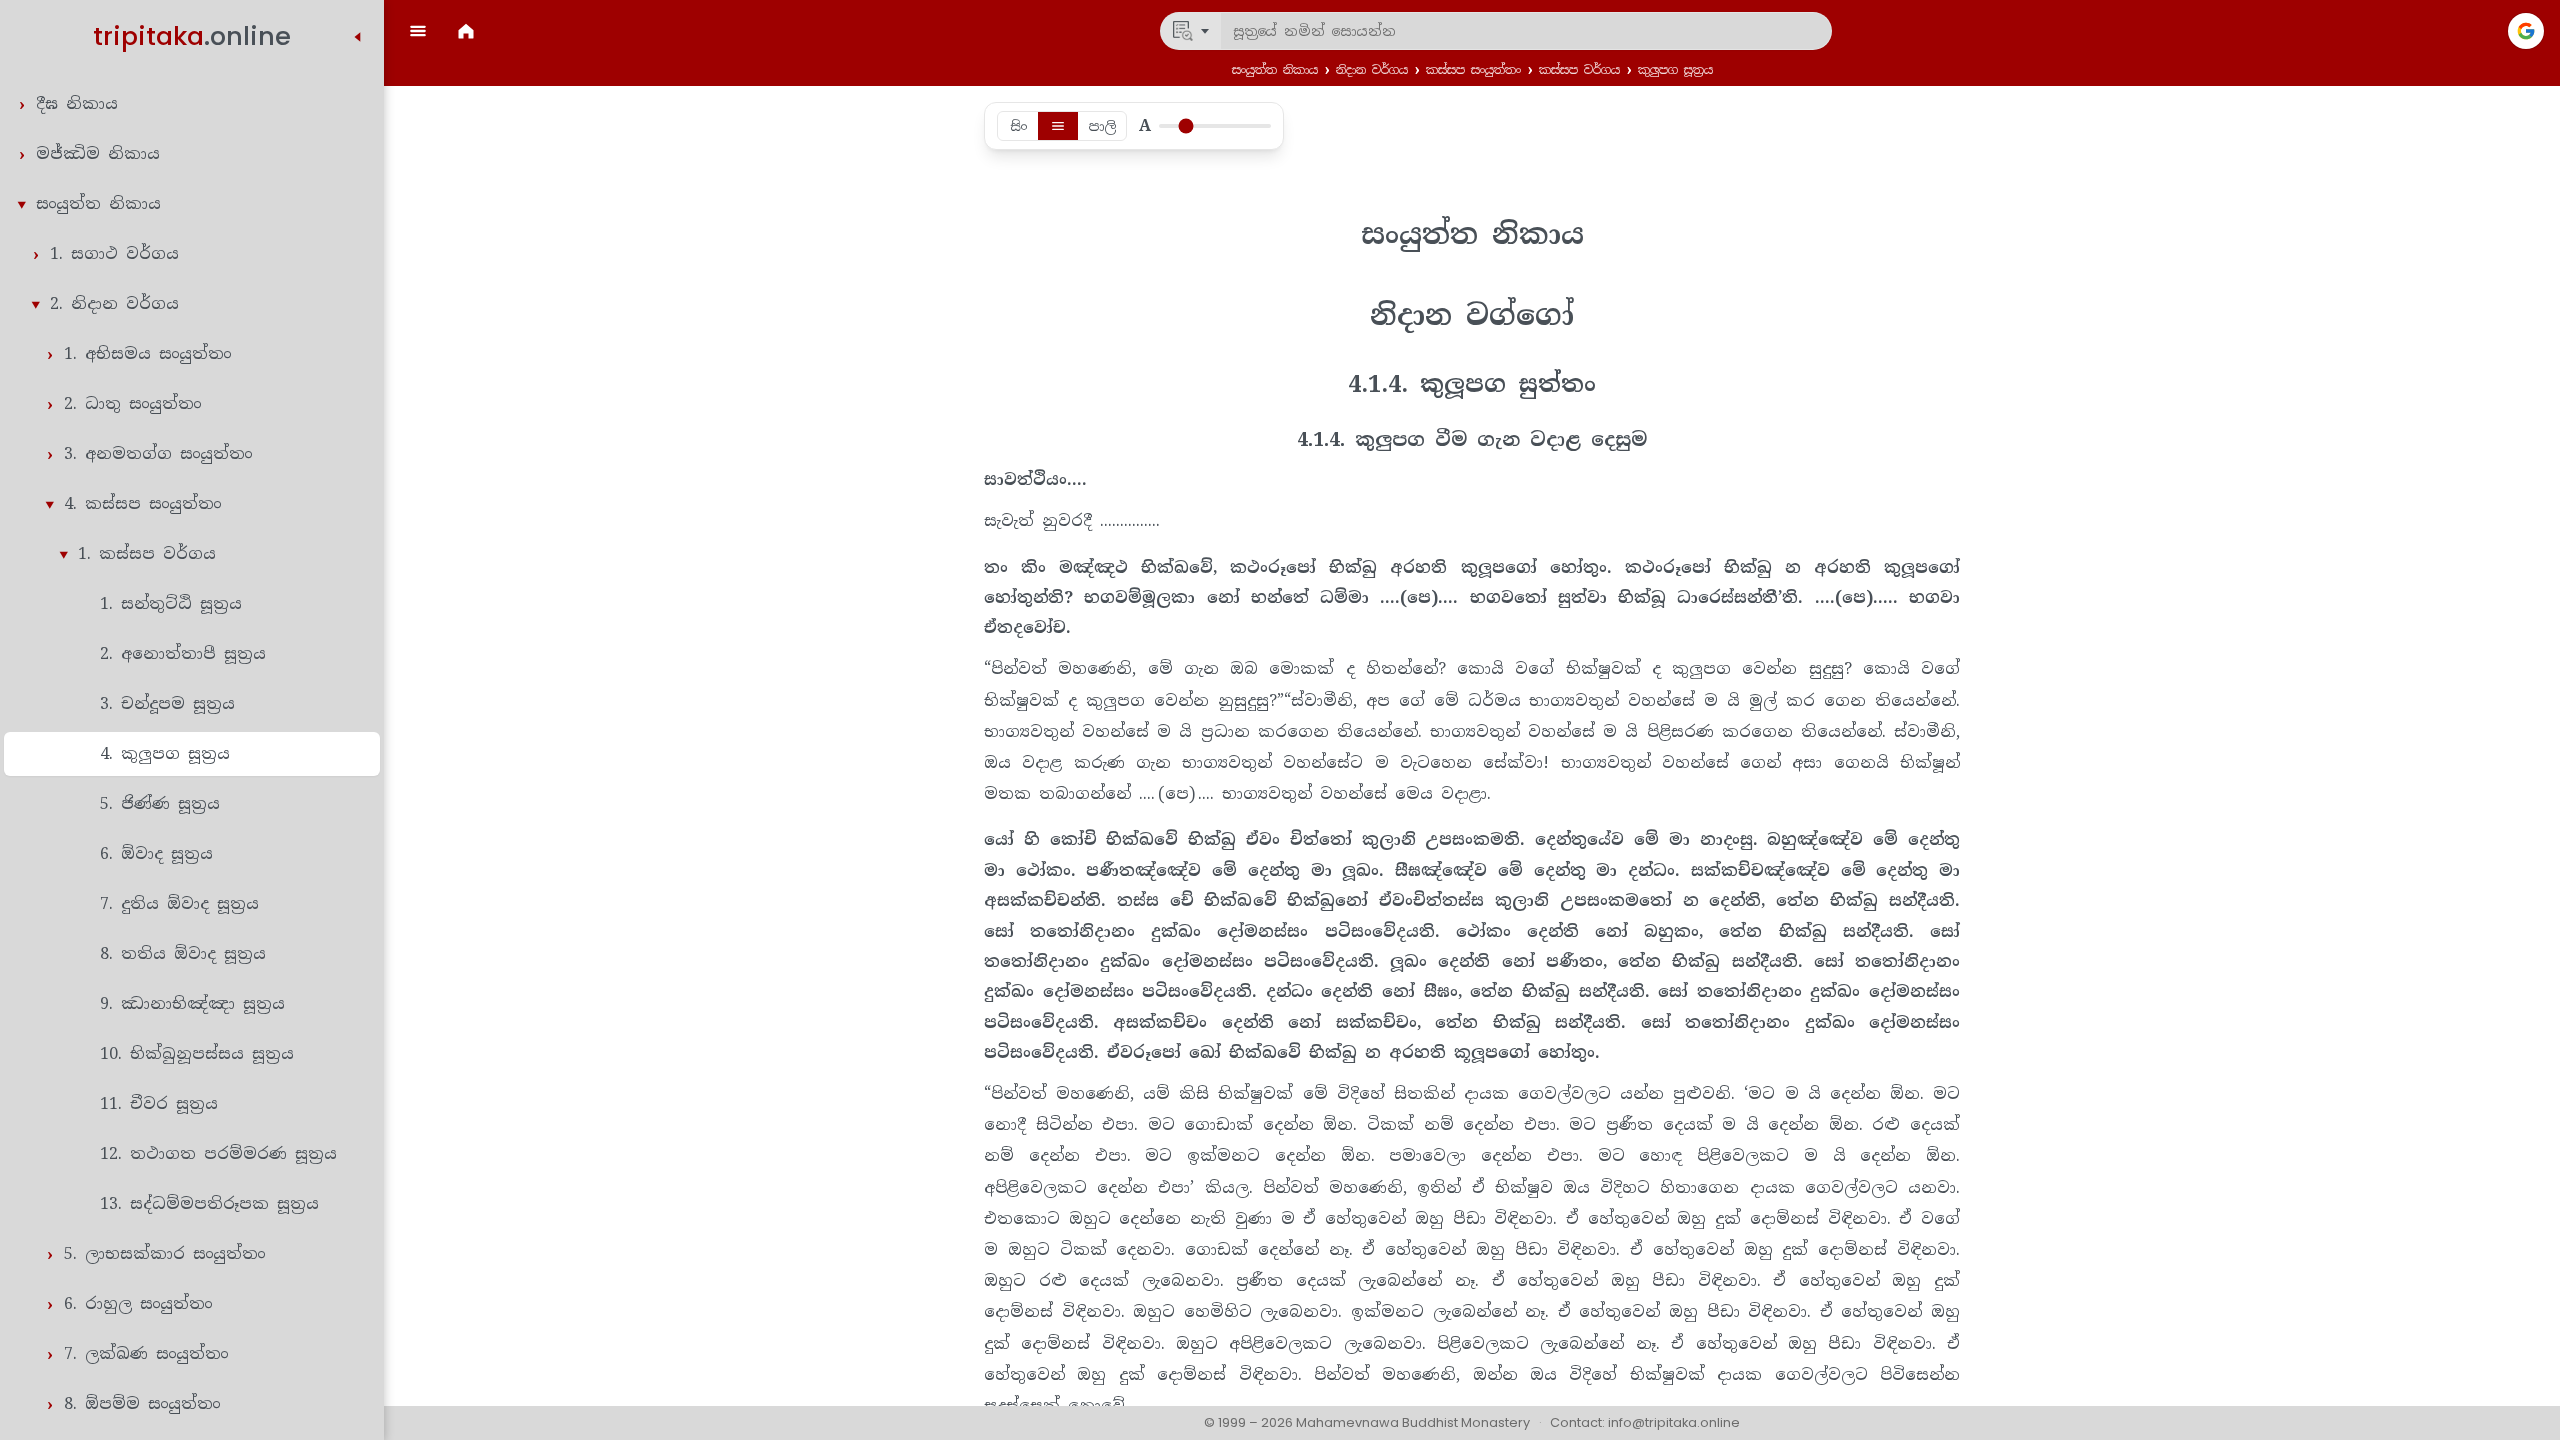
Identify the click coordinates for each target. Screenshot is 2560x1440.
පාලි (1102, 126)
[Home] (466, 31)
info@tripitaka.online (1674, 1422)
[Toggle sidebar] (418, 31)
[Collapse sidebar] (358, 37)
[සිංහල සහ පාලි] (1058, 126)
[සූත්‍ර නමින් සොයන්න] (1191, 31)
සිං (1018, 126)
